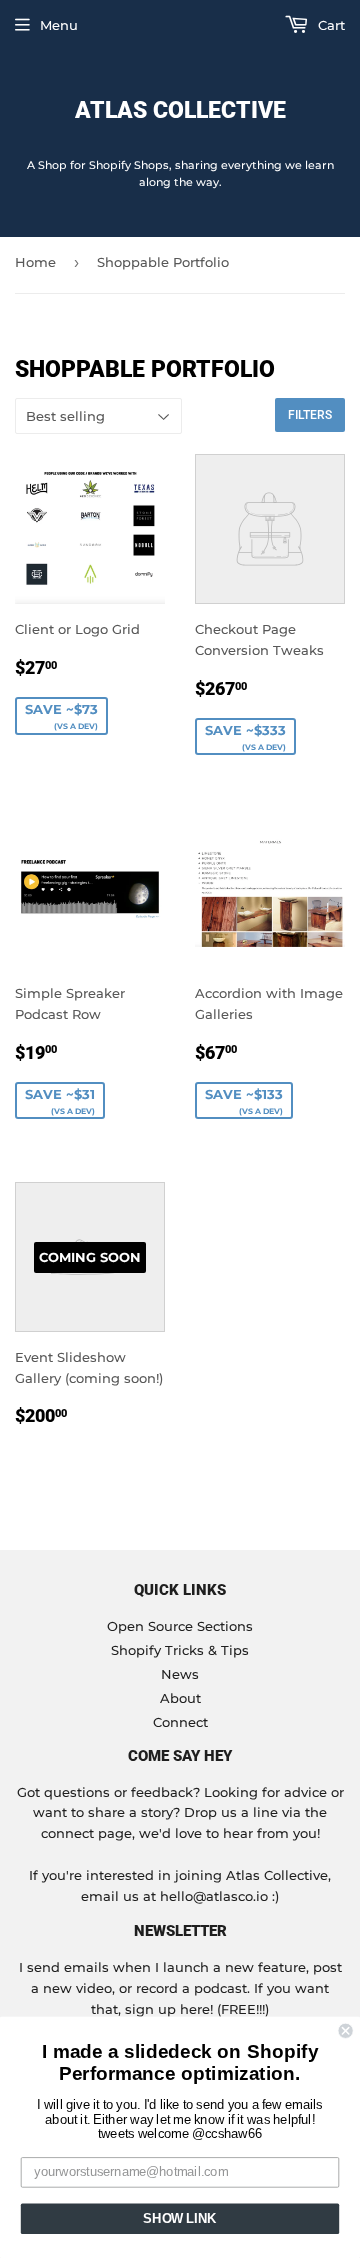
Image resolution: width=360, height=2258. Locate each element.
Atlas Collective (180, 110)
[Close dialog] (346, 2031)
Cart (329, 25)
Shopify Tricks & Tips (180, 1650)
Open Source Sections (180, 1626)
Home (35, 262)
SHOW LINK (180, 2219)
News (180, 1674)
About (180, 1698)
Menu (59, 25)
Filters (310, 415)
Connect (180, 1722)
